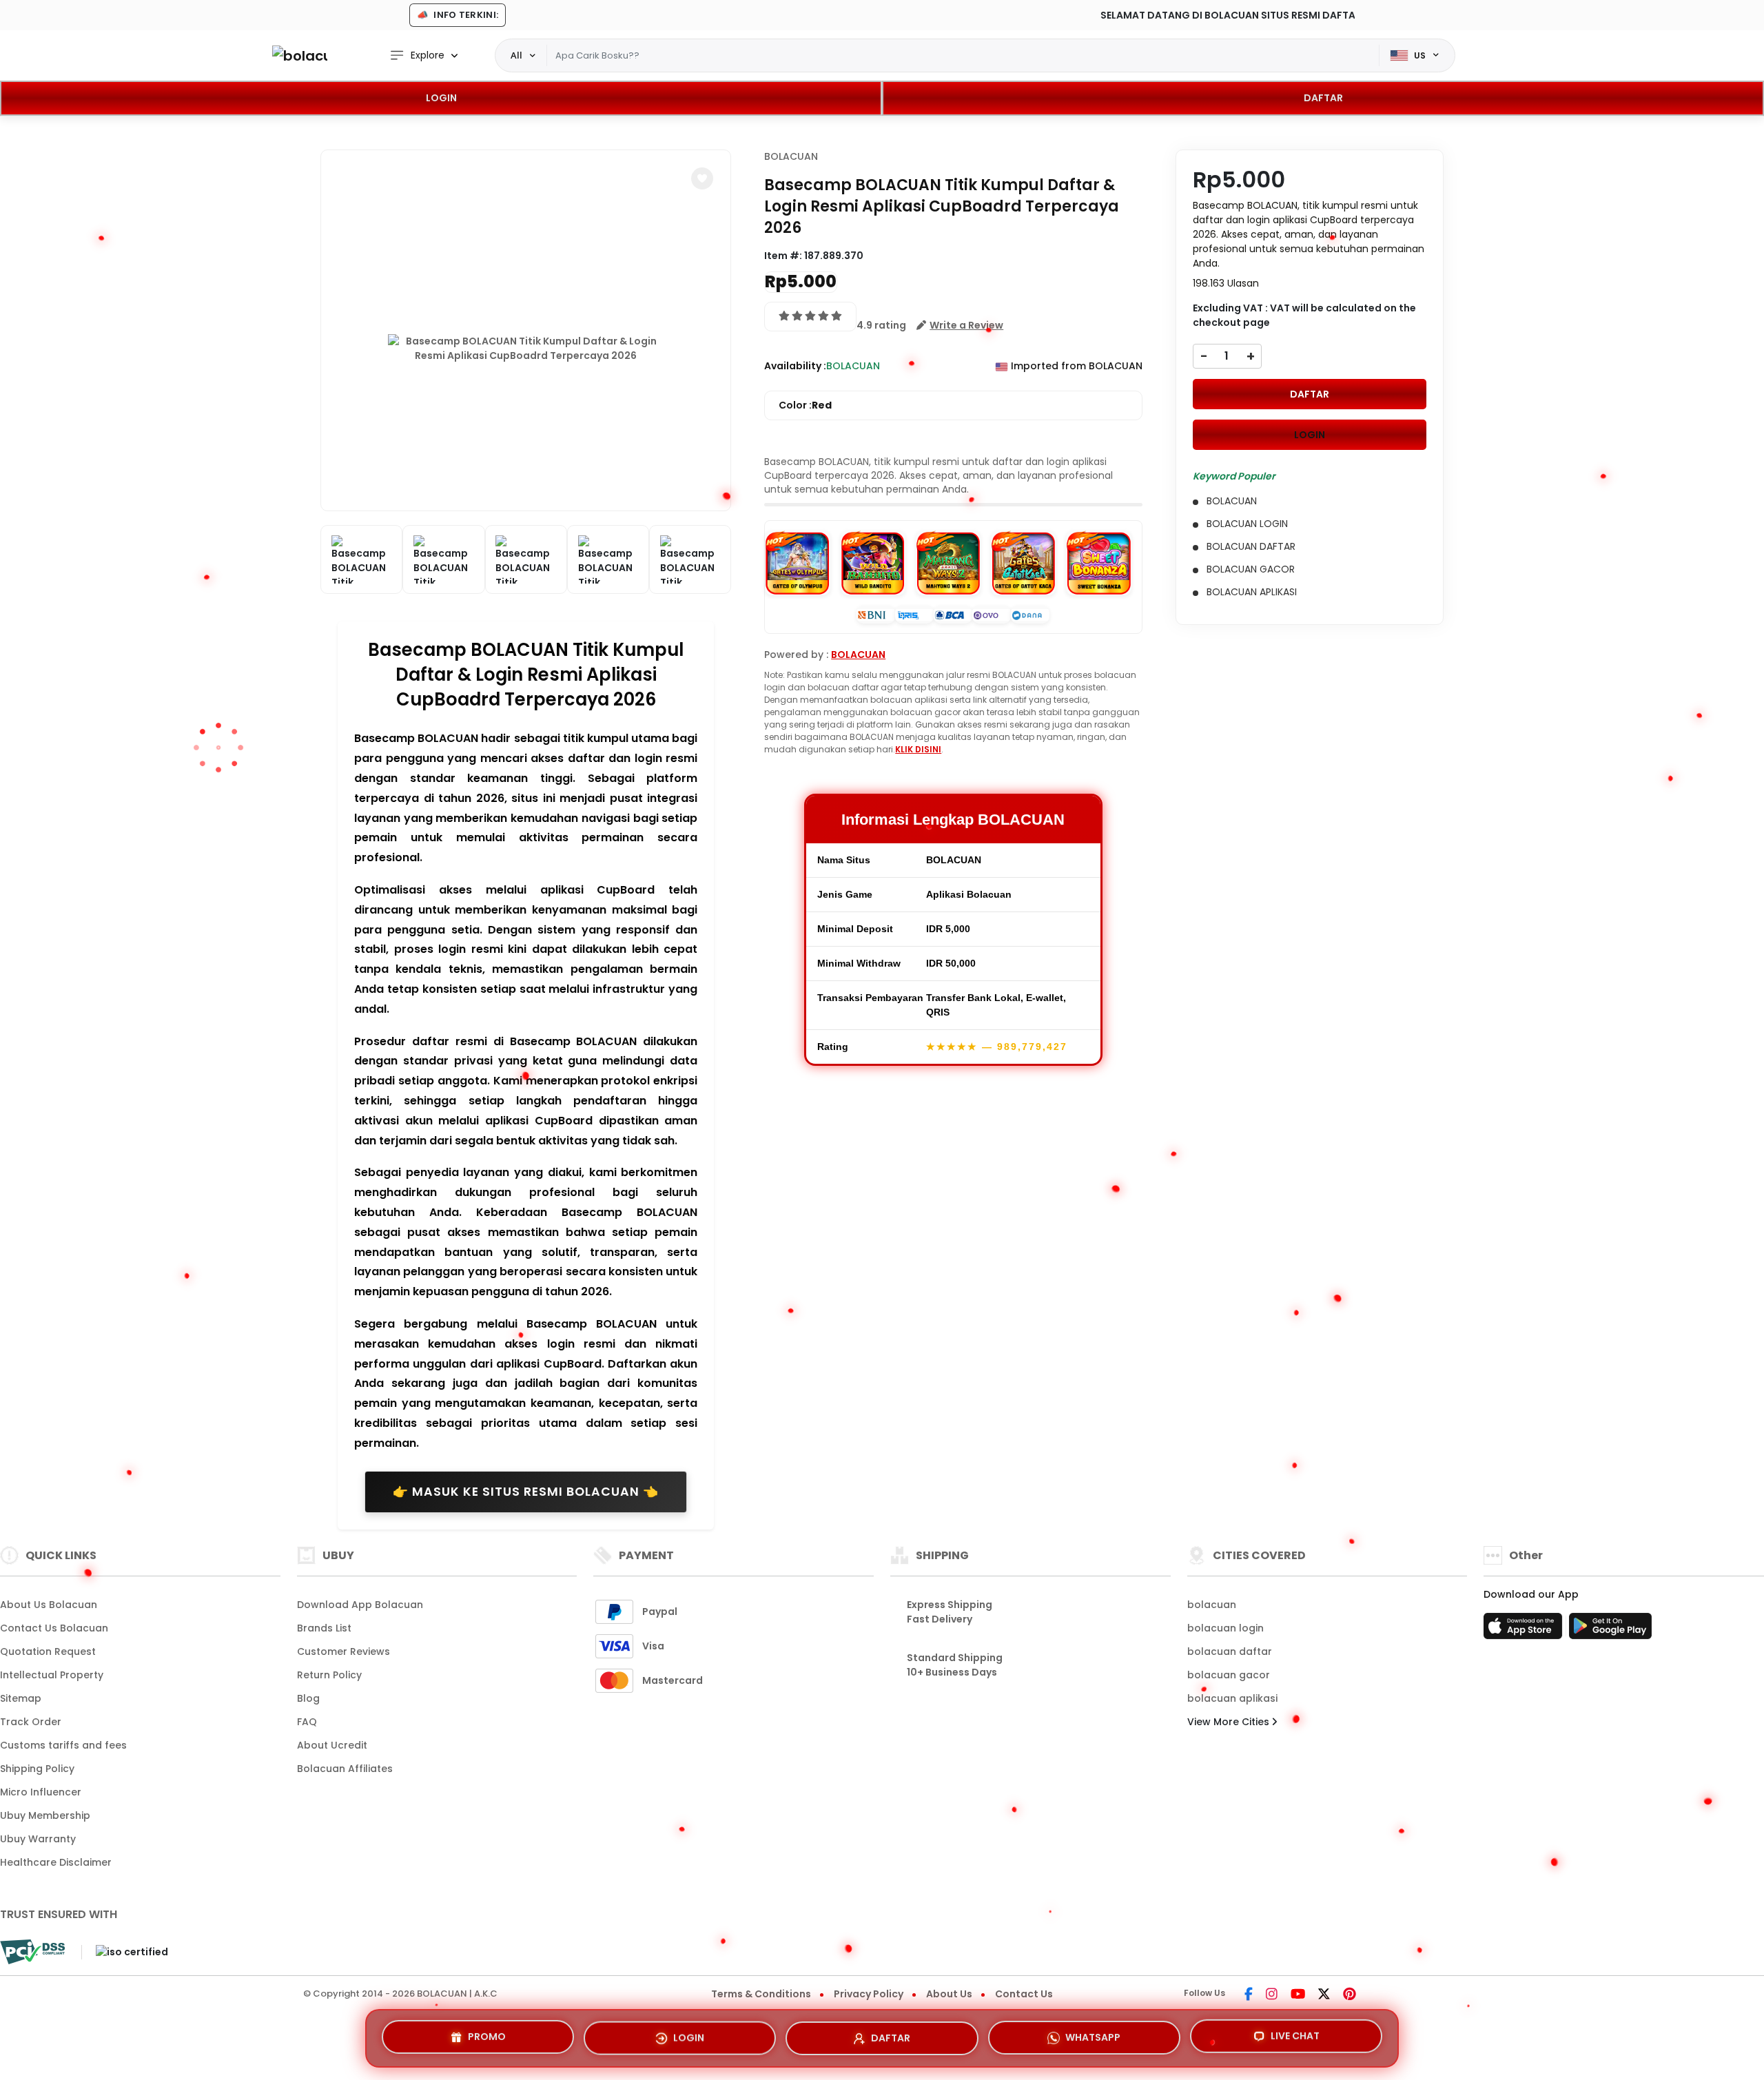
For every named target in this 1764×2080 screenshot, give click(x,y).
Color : (805, 405)
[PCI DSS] (32, 1952)
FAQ (307, 1722)
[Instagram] (1272, 1995)
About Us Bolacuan (49, 1605)
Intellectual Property (52, 1675)
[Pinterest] (1350, 1995)
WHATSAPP (1093, 2032)
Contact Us (1024, 1994)
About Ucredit (332, 1745)
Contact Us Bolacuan (54, 1628)
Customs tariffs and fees (63, 1745)
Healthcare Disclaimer (56, 1862)
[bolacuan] (300, 55)
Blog (308, 1698)
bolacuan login (1225, 1628)
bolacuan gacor (1229, 1675)
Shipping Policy (37, 1769)
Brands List (324, 1628)
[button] (702, 178)
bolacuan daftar (1230, 1651)
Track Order (31, 1722)
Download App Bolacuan (360, 1605)
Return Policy (329, 1675)
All (516, 55)
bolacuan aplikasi (1232, 1698)
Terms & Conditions (761, 1994)
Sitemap (21, 1698)
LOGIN (441, 98)
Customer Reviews (343, 1651)
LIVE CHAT (1295, 2034)
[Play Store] (1610, 1630)
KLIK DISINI (918, 749)
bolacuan (1212, 1605)
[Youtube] (1298, 1995)
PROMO (487, 2035)
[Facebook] (1249, 1995)
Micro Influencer (41, 1792)
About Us (949, 1994)
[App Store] (1525, 1630)
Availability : (795, 366)
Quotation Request (48, 1651)
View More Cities (1230, 1722)
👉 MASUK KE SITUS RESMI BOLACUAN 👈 (526, 1492)
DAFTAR (1323, 98)
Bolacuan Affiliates (345, 1769)
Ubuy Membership (45, 1815)
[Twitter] (1324, 1995)
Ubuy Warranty (38, 1839)
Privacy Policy (869, 1994)
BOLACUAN (791, 156)
